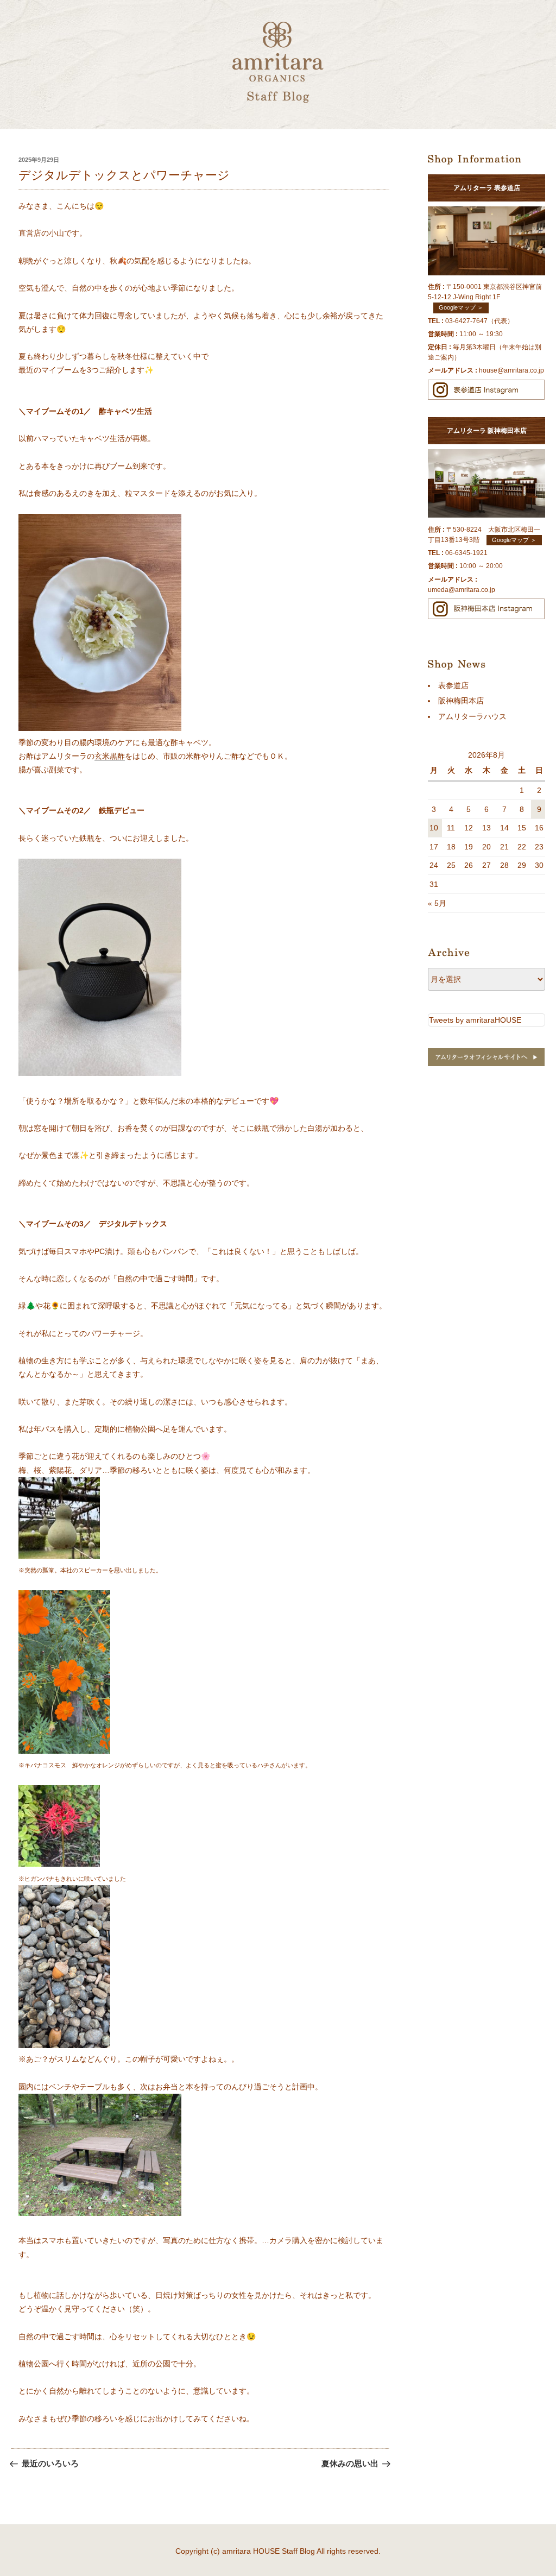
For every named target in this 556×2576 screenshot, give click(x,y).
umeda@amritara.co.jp (462, 590)
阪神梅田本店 (461, 701)
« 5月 (437, 903)
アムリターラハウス (472, 716)
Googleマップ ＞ (461, 307)
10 (434, 828)
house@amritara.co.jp (511, 370)
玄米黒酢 (110, 756)
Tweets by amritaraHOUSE (475, 1020)
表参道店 (453, 685)
